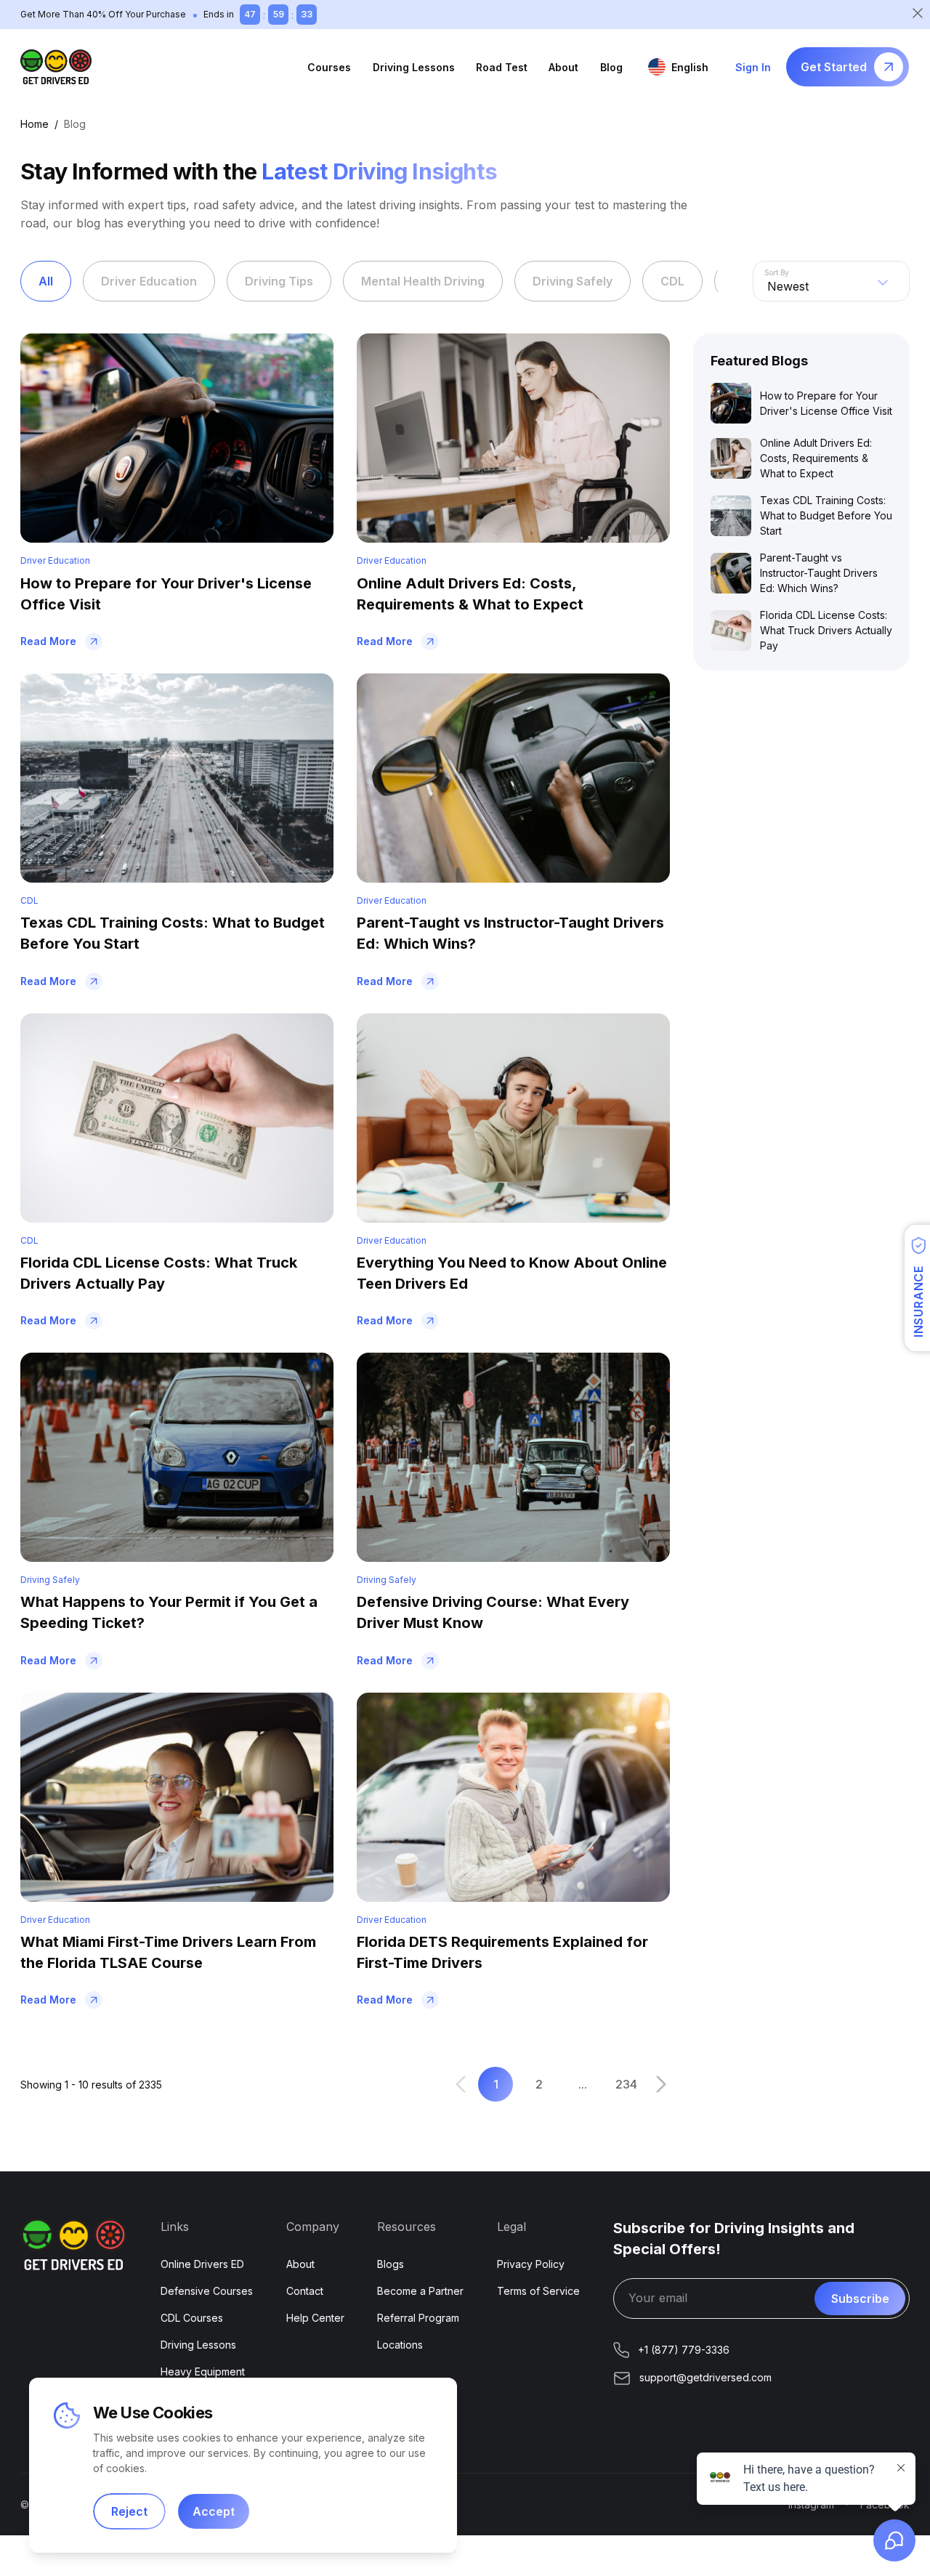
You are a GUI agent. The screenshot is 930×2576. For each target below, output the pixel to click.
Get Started (834, 67)
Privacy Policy (531, 2264)
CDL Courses (192, 2318)
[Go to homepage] (56, 67)
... (583, 2084)
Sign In (753, 67)
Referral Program (418, 2318)
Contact (305, 2291)
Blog (611, 67)
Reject (129, 2511)
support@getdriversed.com (705, 2377)
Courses (329, 67)
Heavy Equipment (203, 2372)
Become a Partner (420, 2291)
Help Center (315, 2318)
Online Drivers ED (202, 2264)
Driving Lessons (414, 67)
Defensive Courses (207, 2291)
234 (626, 2084)
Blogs (391, 2264)
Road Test (502, 67)
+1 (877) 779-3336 (684, 2350)
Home (35, 124)
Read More (48, 641)
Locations (400, 2345)
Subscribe (860, 2298)
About (563, 67)
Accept (214, 2511)
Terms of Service (538, 2291)
